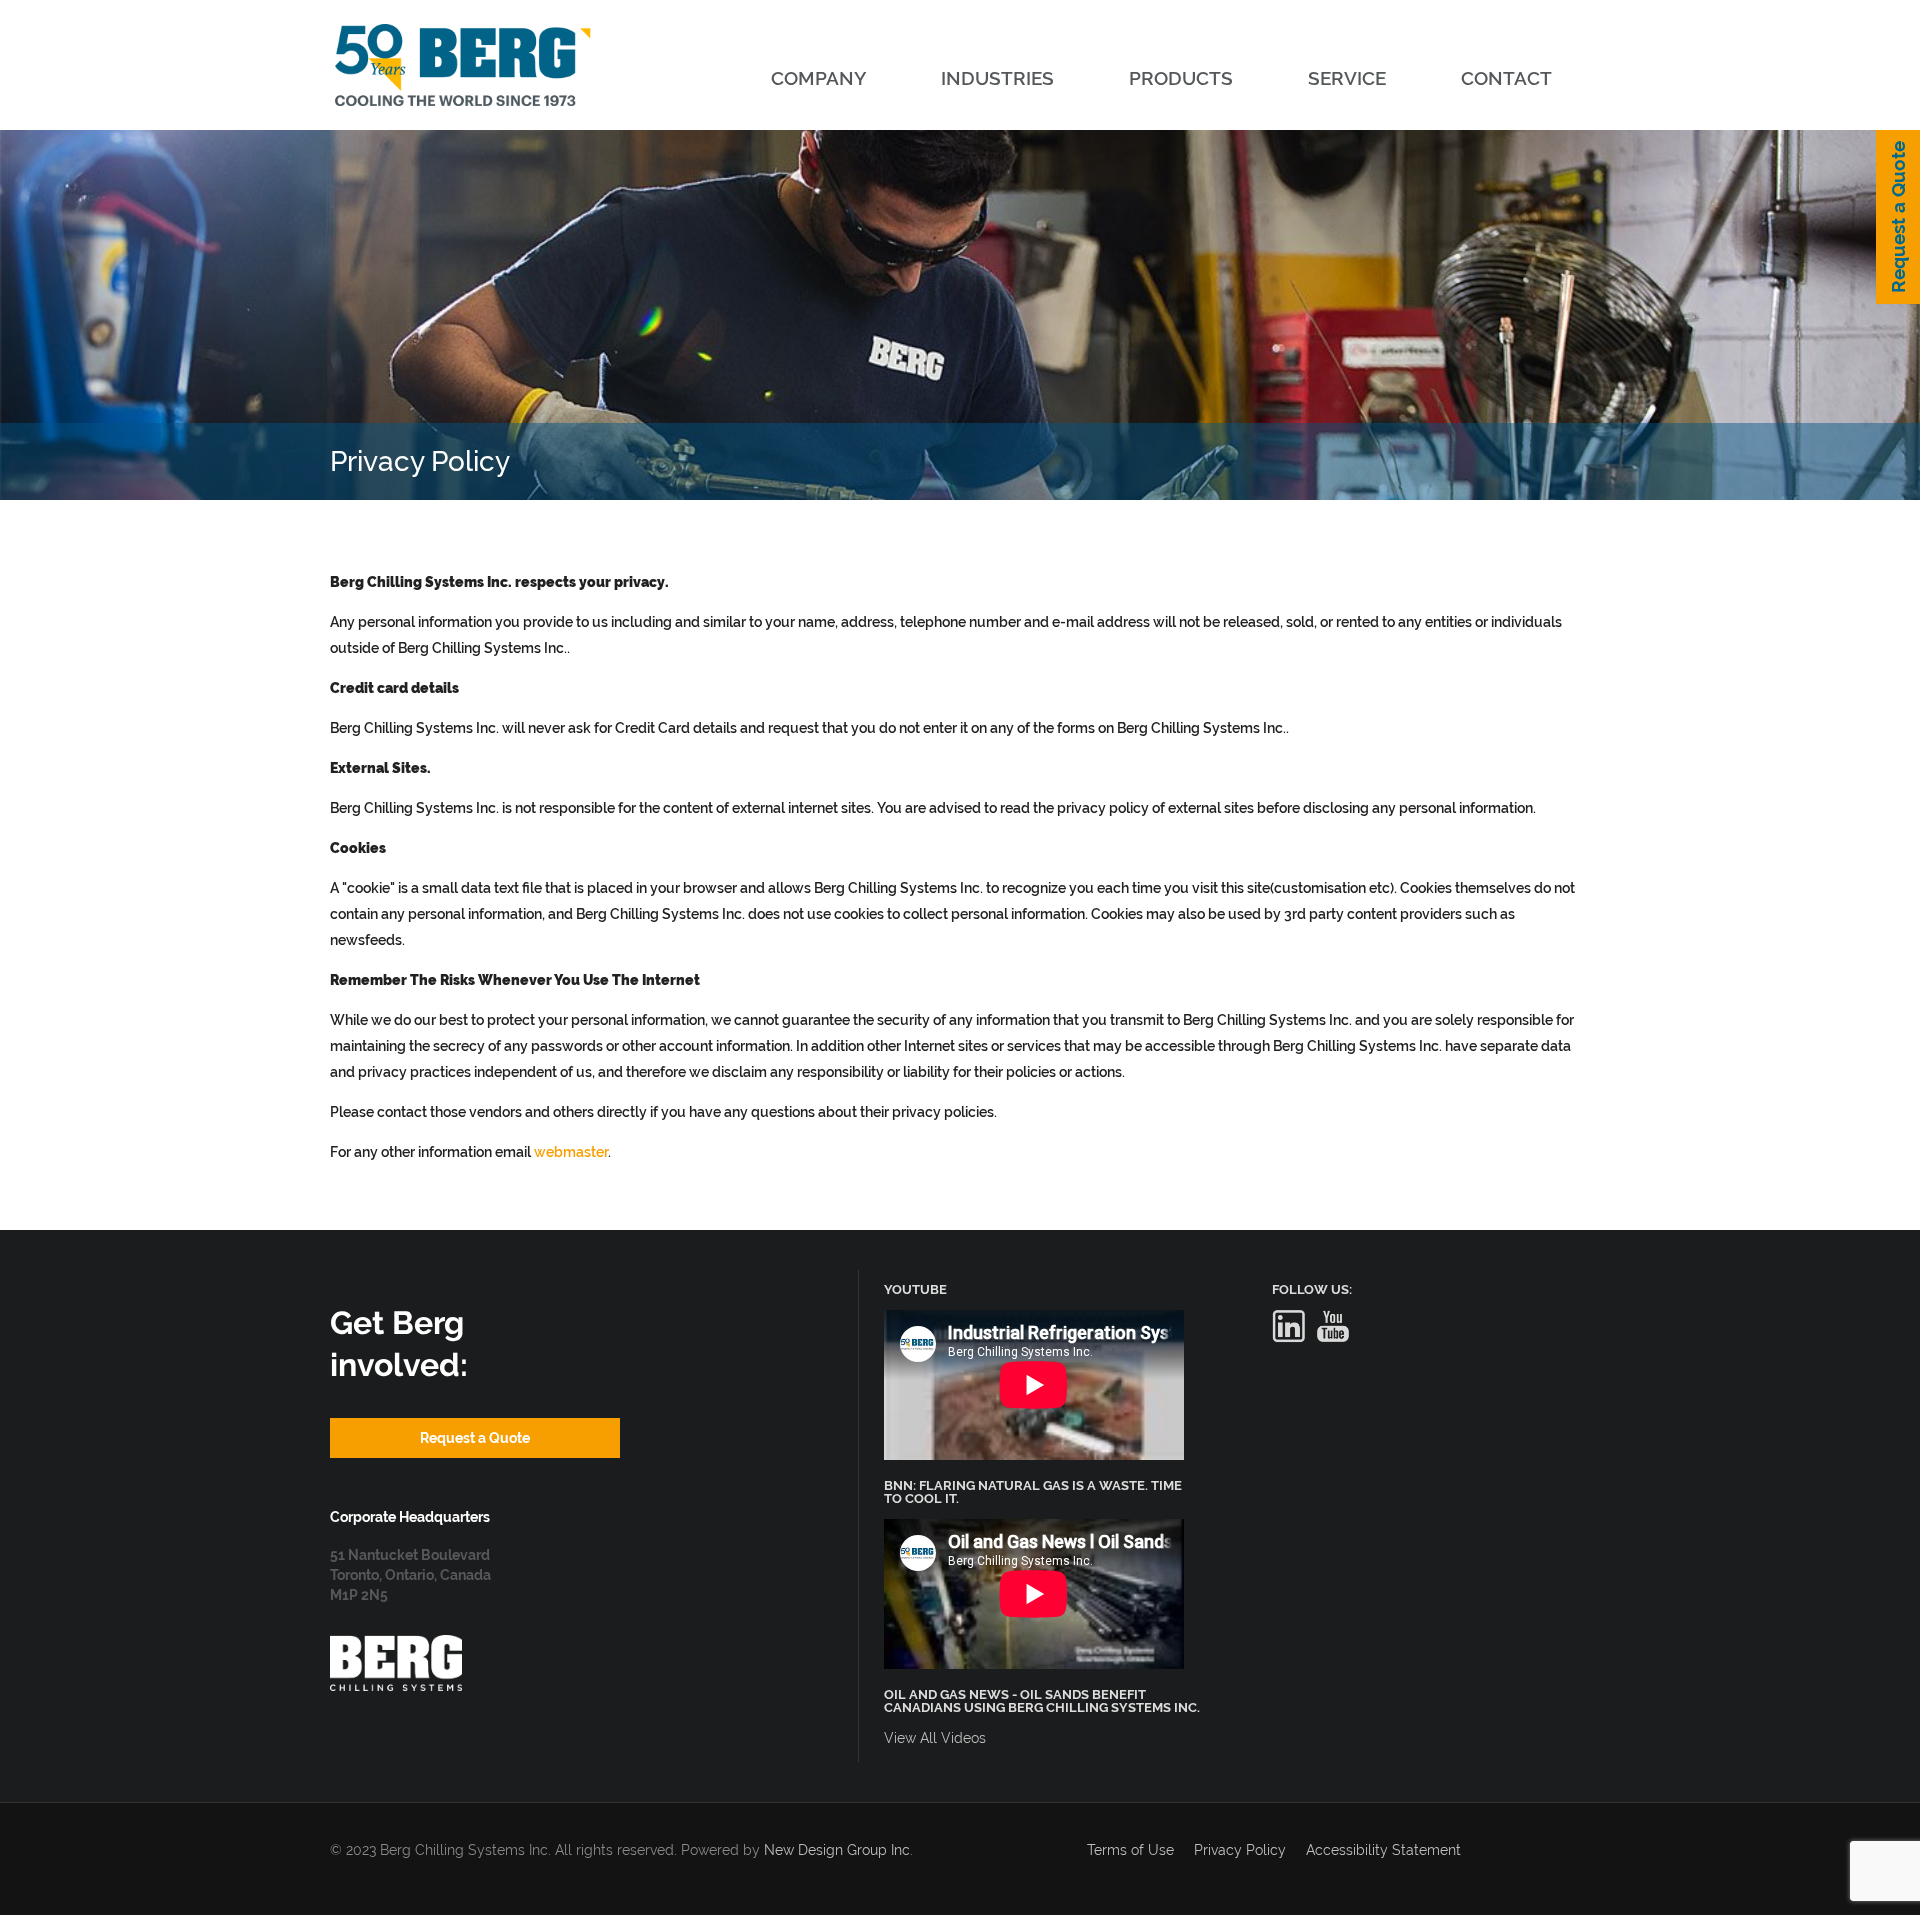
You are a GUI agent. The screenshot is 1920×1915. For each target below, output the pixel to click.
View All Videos (935, 1738)
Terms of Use (1130, 1850)
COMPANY (818, 78)
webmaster (571, 1152)
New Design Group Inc (837, 1850)
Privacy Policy (1240, 1850)
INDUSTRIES (997, 78)
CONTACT (1506, 78)
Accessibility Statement (1383, 1850)
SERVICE (1347, 78)
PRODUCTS (1181, 78)
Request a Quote (1898, 217)
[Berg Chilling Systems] (396, 1645)
